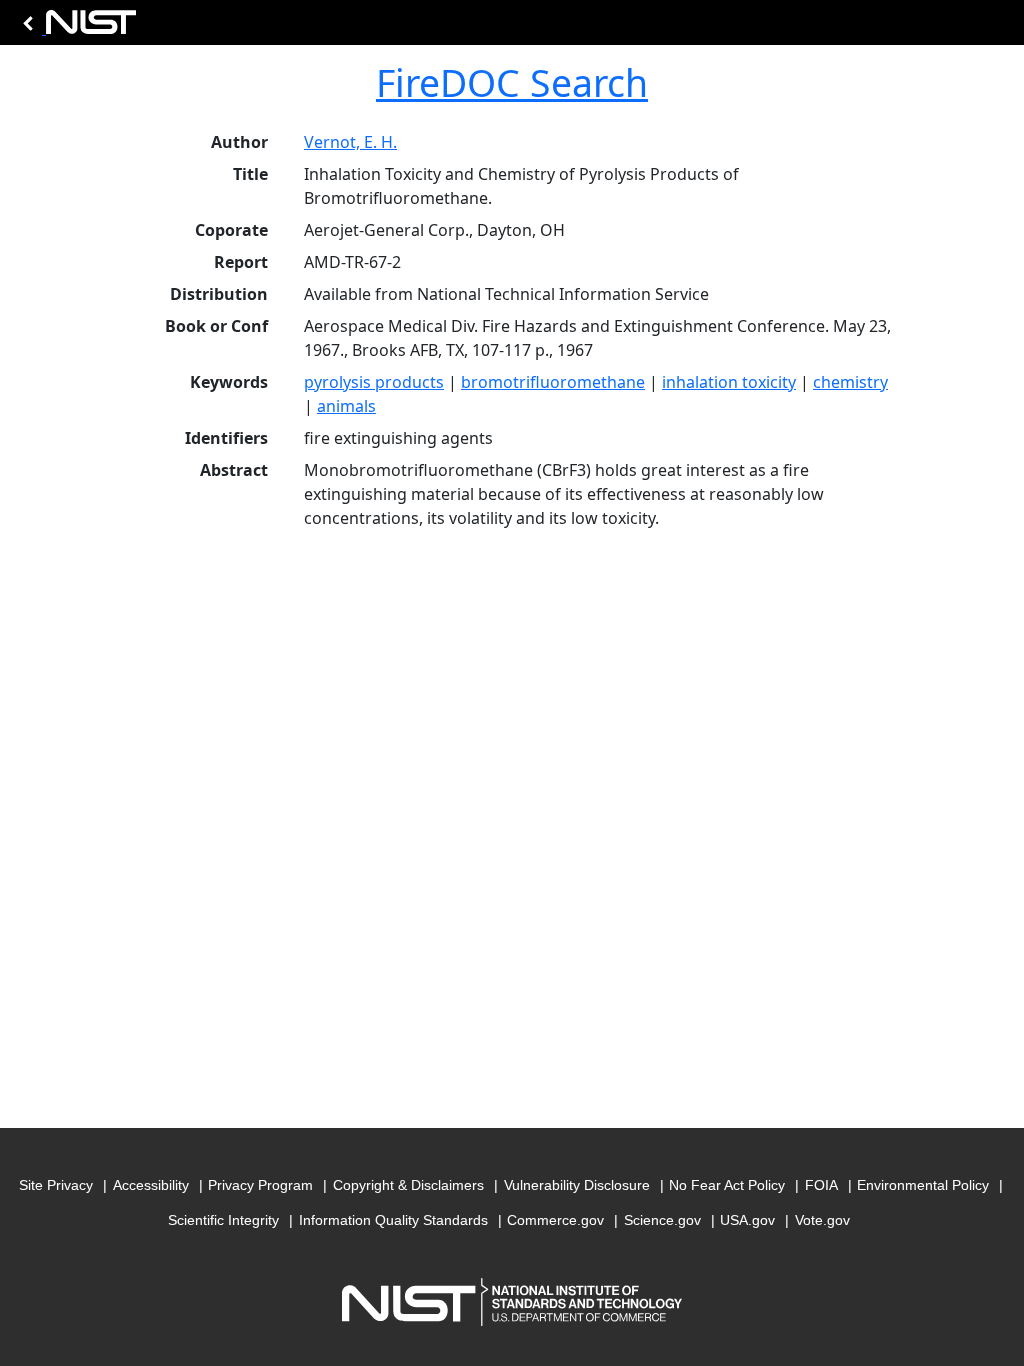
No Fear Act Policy (727, 1185)
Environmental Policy (923, 1185)
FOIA (821, 1185)
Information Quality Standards (393, 1220)
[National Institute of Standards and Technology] (76, 27)
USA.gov (747, 1220)
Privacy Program (260, 1185)
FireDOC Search (512, 82)
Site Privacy (56, 1185)
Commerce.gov (555, 1220)
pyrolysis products (374, 382)
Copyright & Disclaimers (408, 1185)
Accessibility (151, 1185)
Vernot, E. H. (350, 142)
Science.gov (662, 1220)
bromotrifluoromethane (553, 382)
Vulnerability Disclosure (577, 1185)
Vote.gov (822, 1220)
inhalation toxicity (729, 382)
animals (346, 406)
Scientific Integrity (223, 1220)
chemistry (850, 382)
